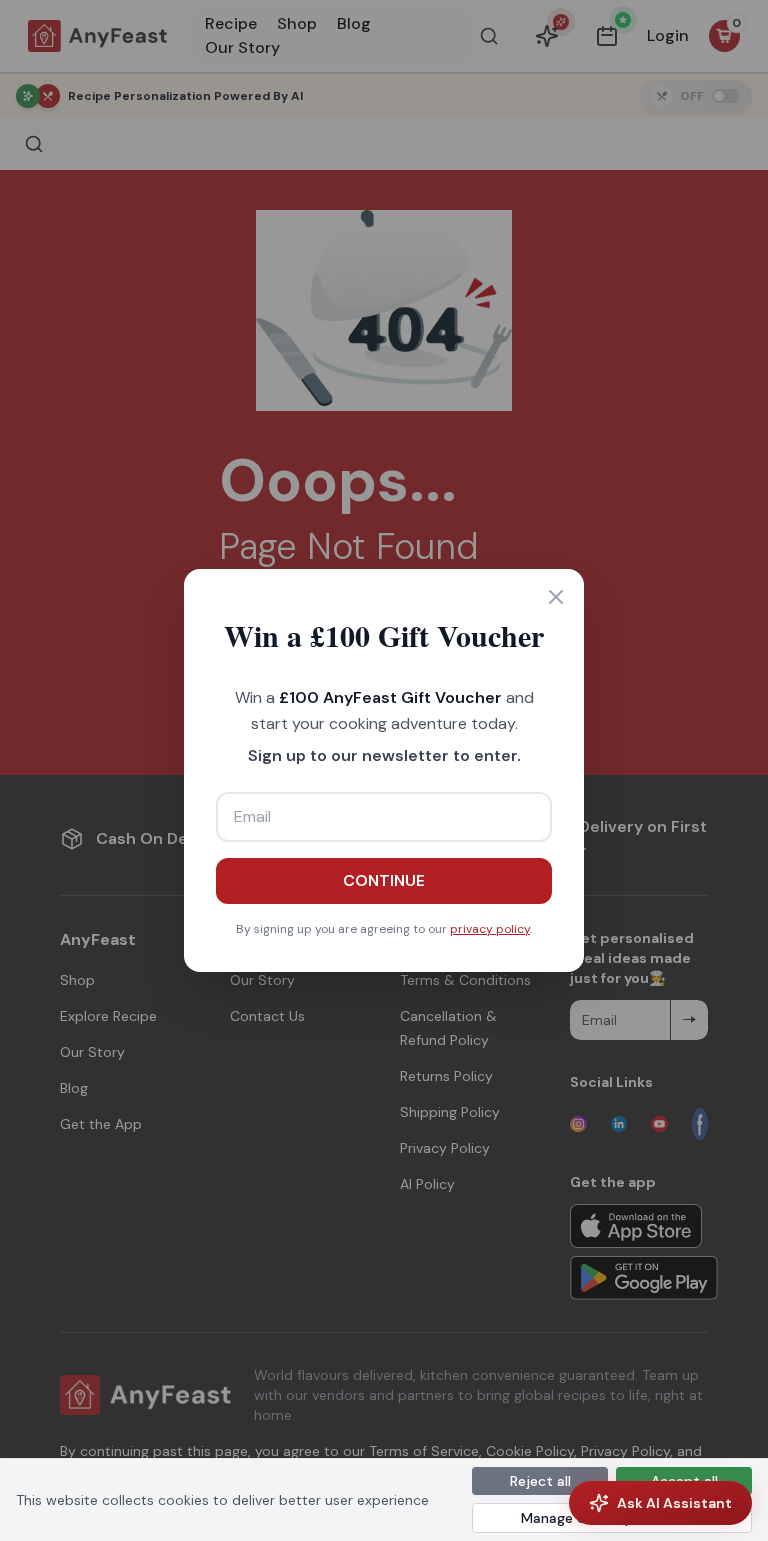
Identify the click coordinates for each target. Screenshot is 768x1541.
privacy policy (490, 929)
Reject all (540, 1481)
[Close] (556, 597)
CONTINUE (384, 880)
